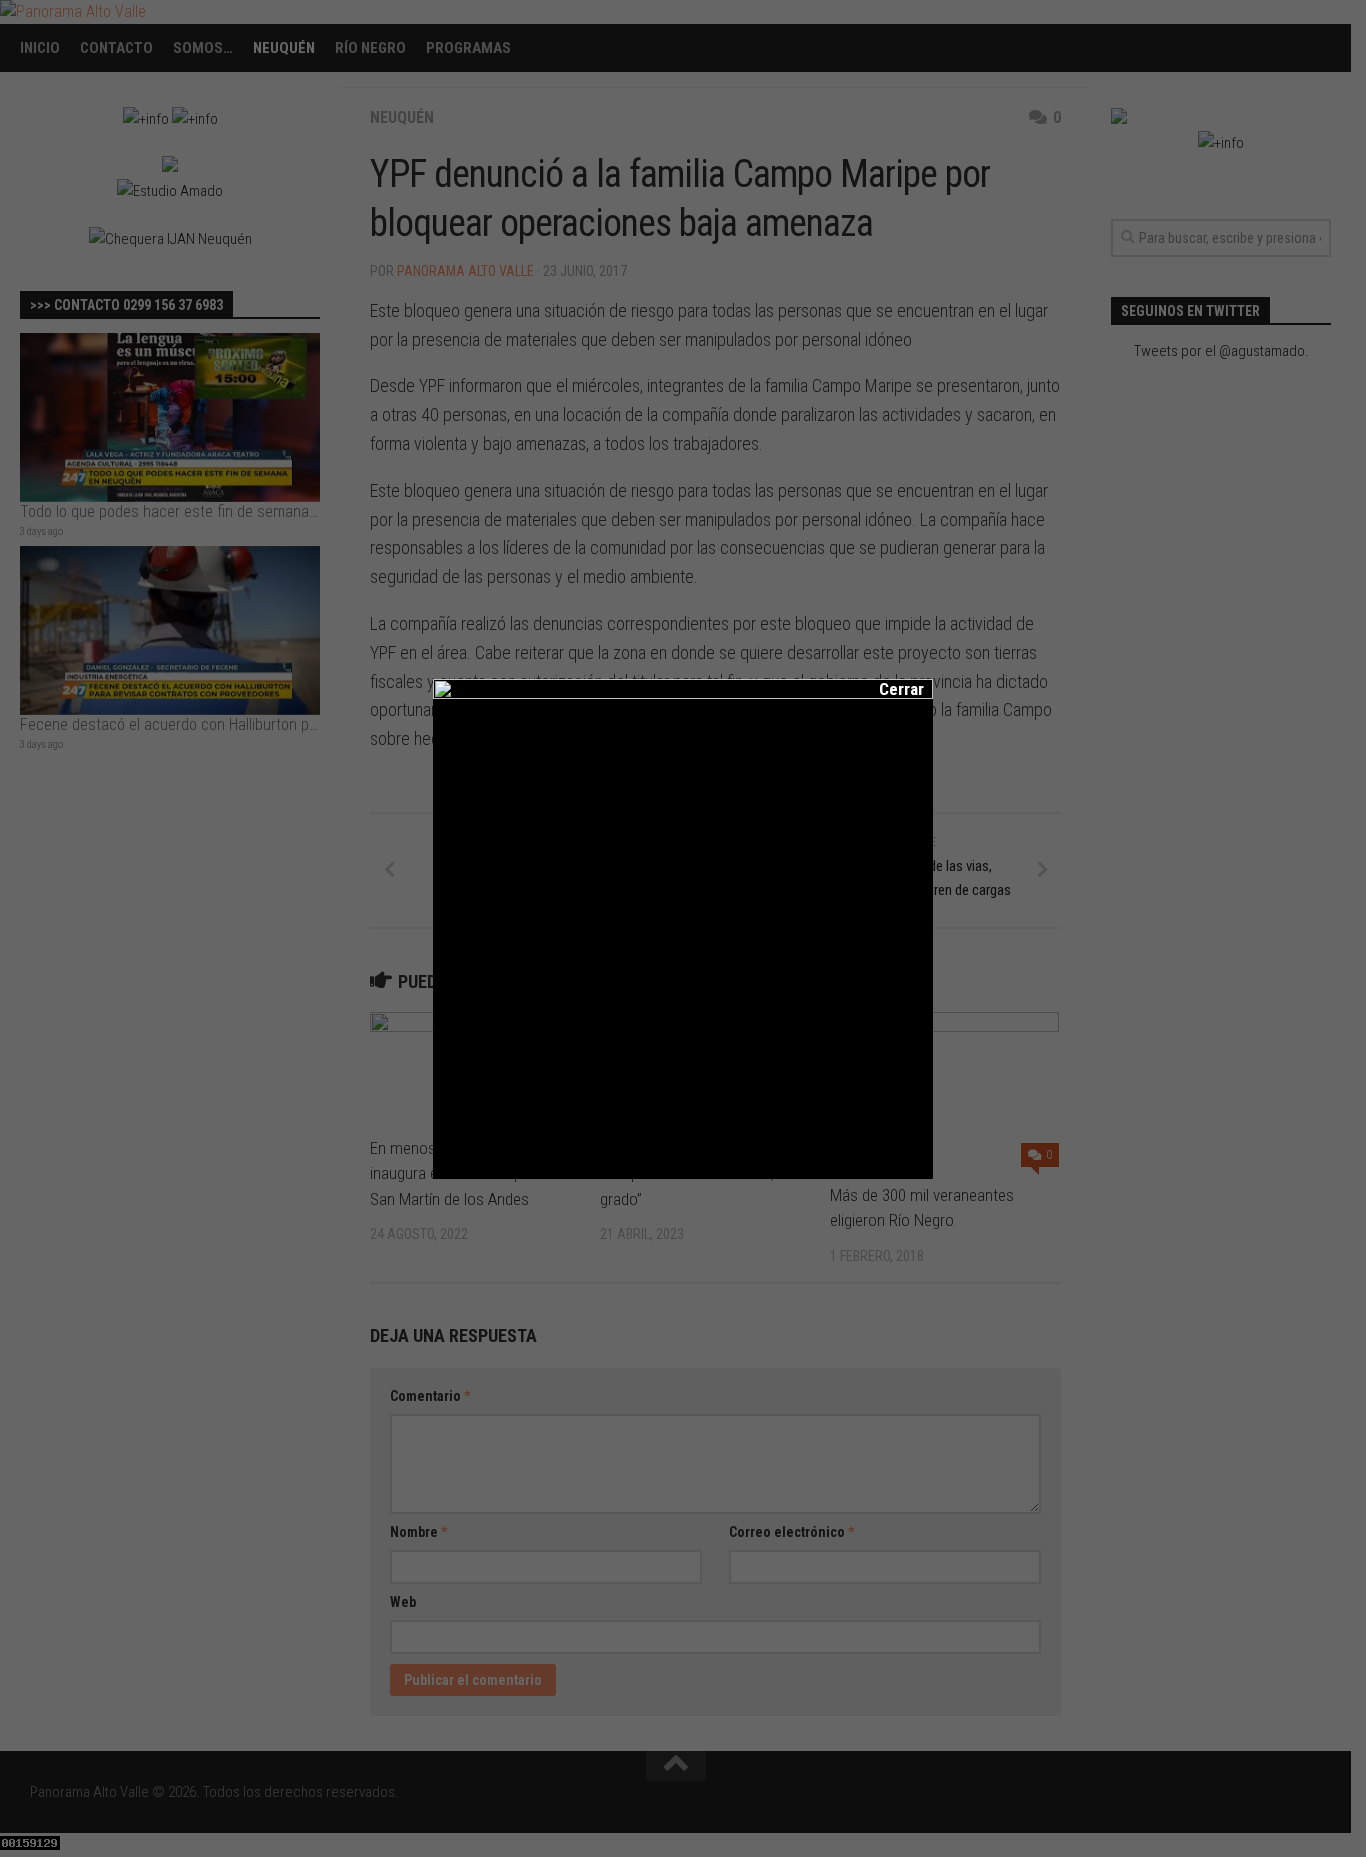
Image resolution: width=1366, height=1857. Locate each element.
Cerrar (888, 689)
